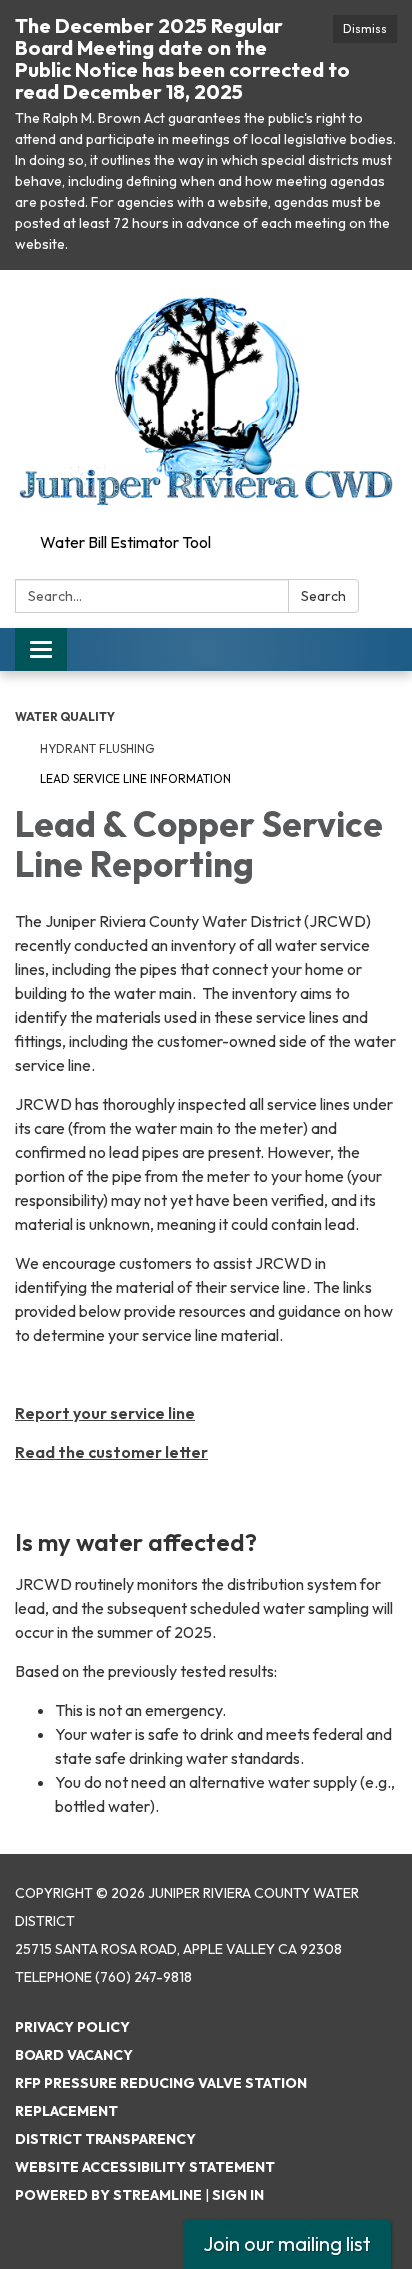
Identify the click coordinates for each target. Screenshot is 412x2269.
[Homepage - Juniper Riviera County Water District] (206, 397)
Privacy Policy (72, 2027)
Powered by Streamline (108, 2195)
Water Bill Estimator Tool (125, 542)
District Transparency (105, 2139)
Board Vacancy (74, 2055)
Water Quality (65, 716)
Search (323, 596)
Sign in (238, 2195)
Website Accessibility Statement (145, 2167)
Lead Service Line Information (135, 778)
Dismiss (365, 28)
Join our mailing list (287, 2243)
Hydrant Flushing (97, 748)
